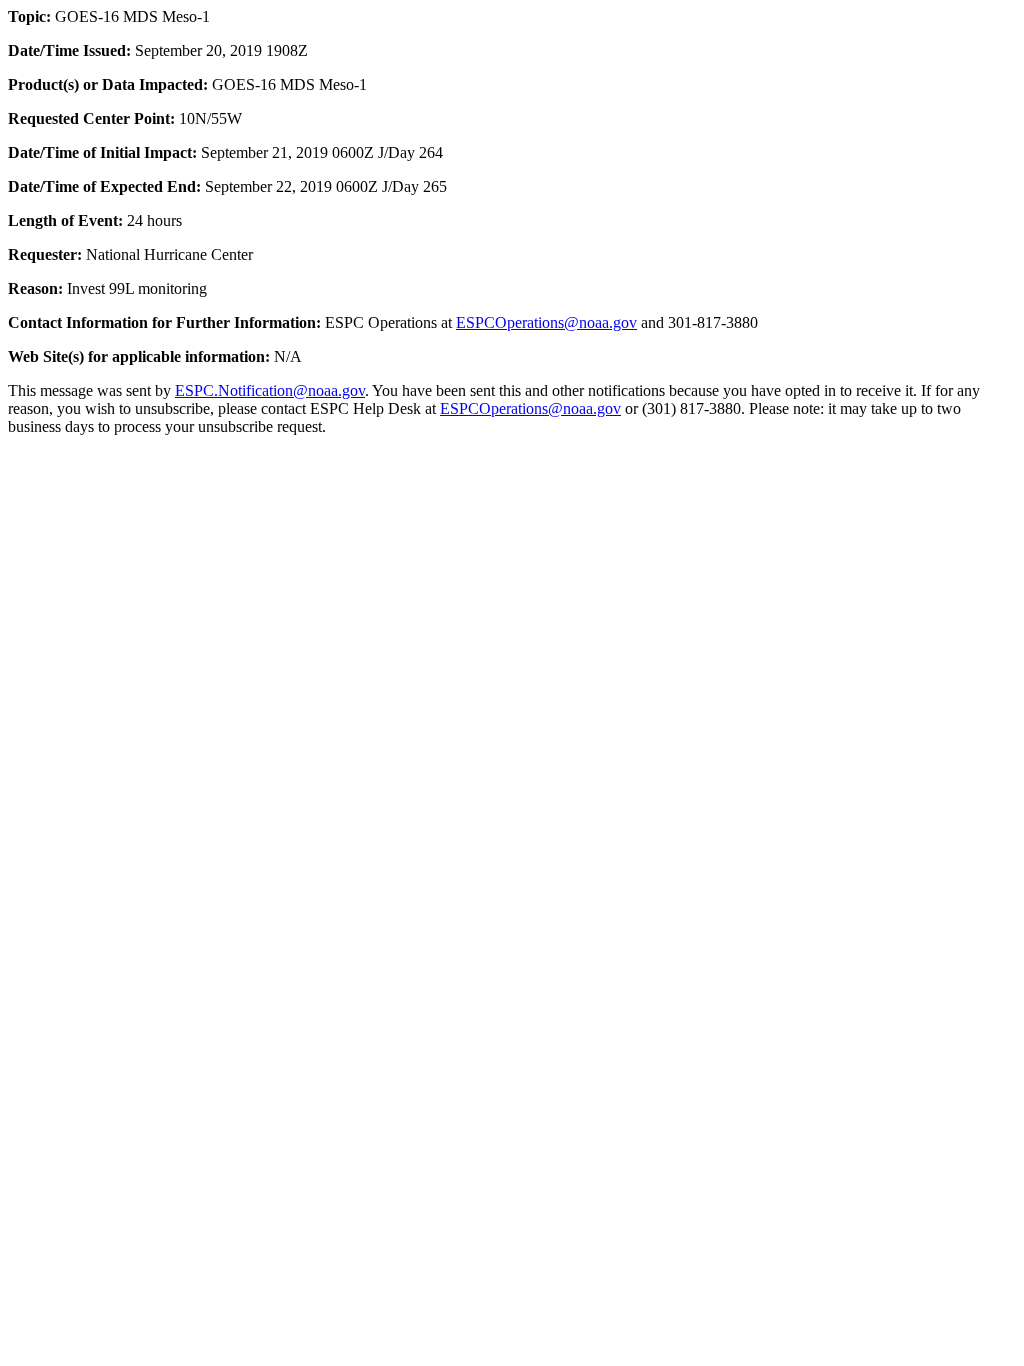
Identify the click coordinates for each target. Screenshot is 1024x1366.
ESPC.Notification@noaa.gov (270, 390)
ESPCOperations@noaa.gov (546, 322)
